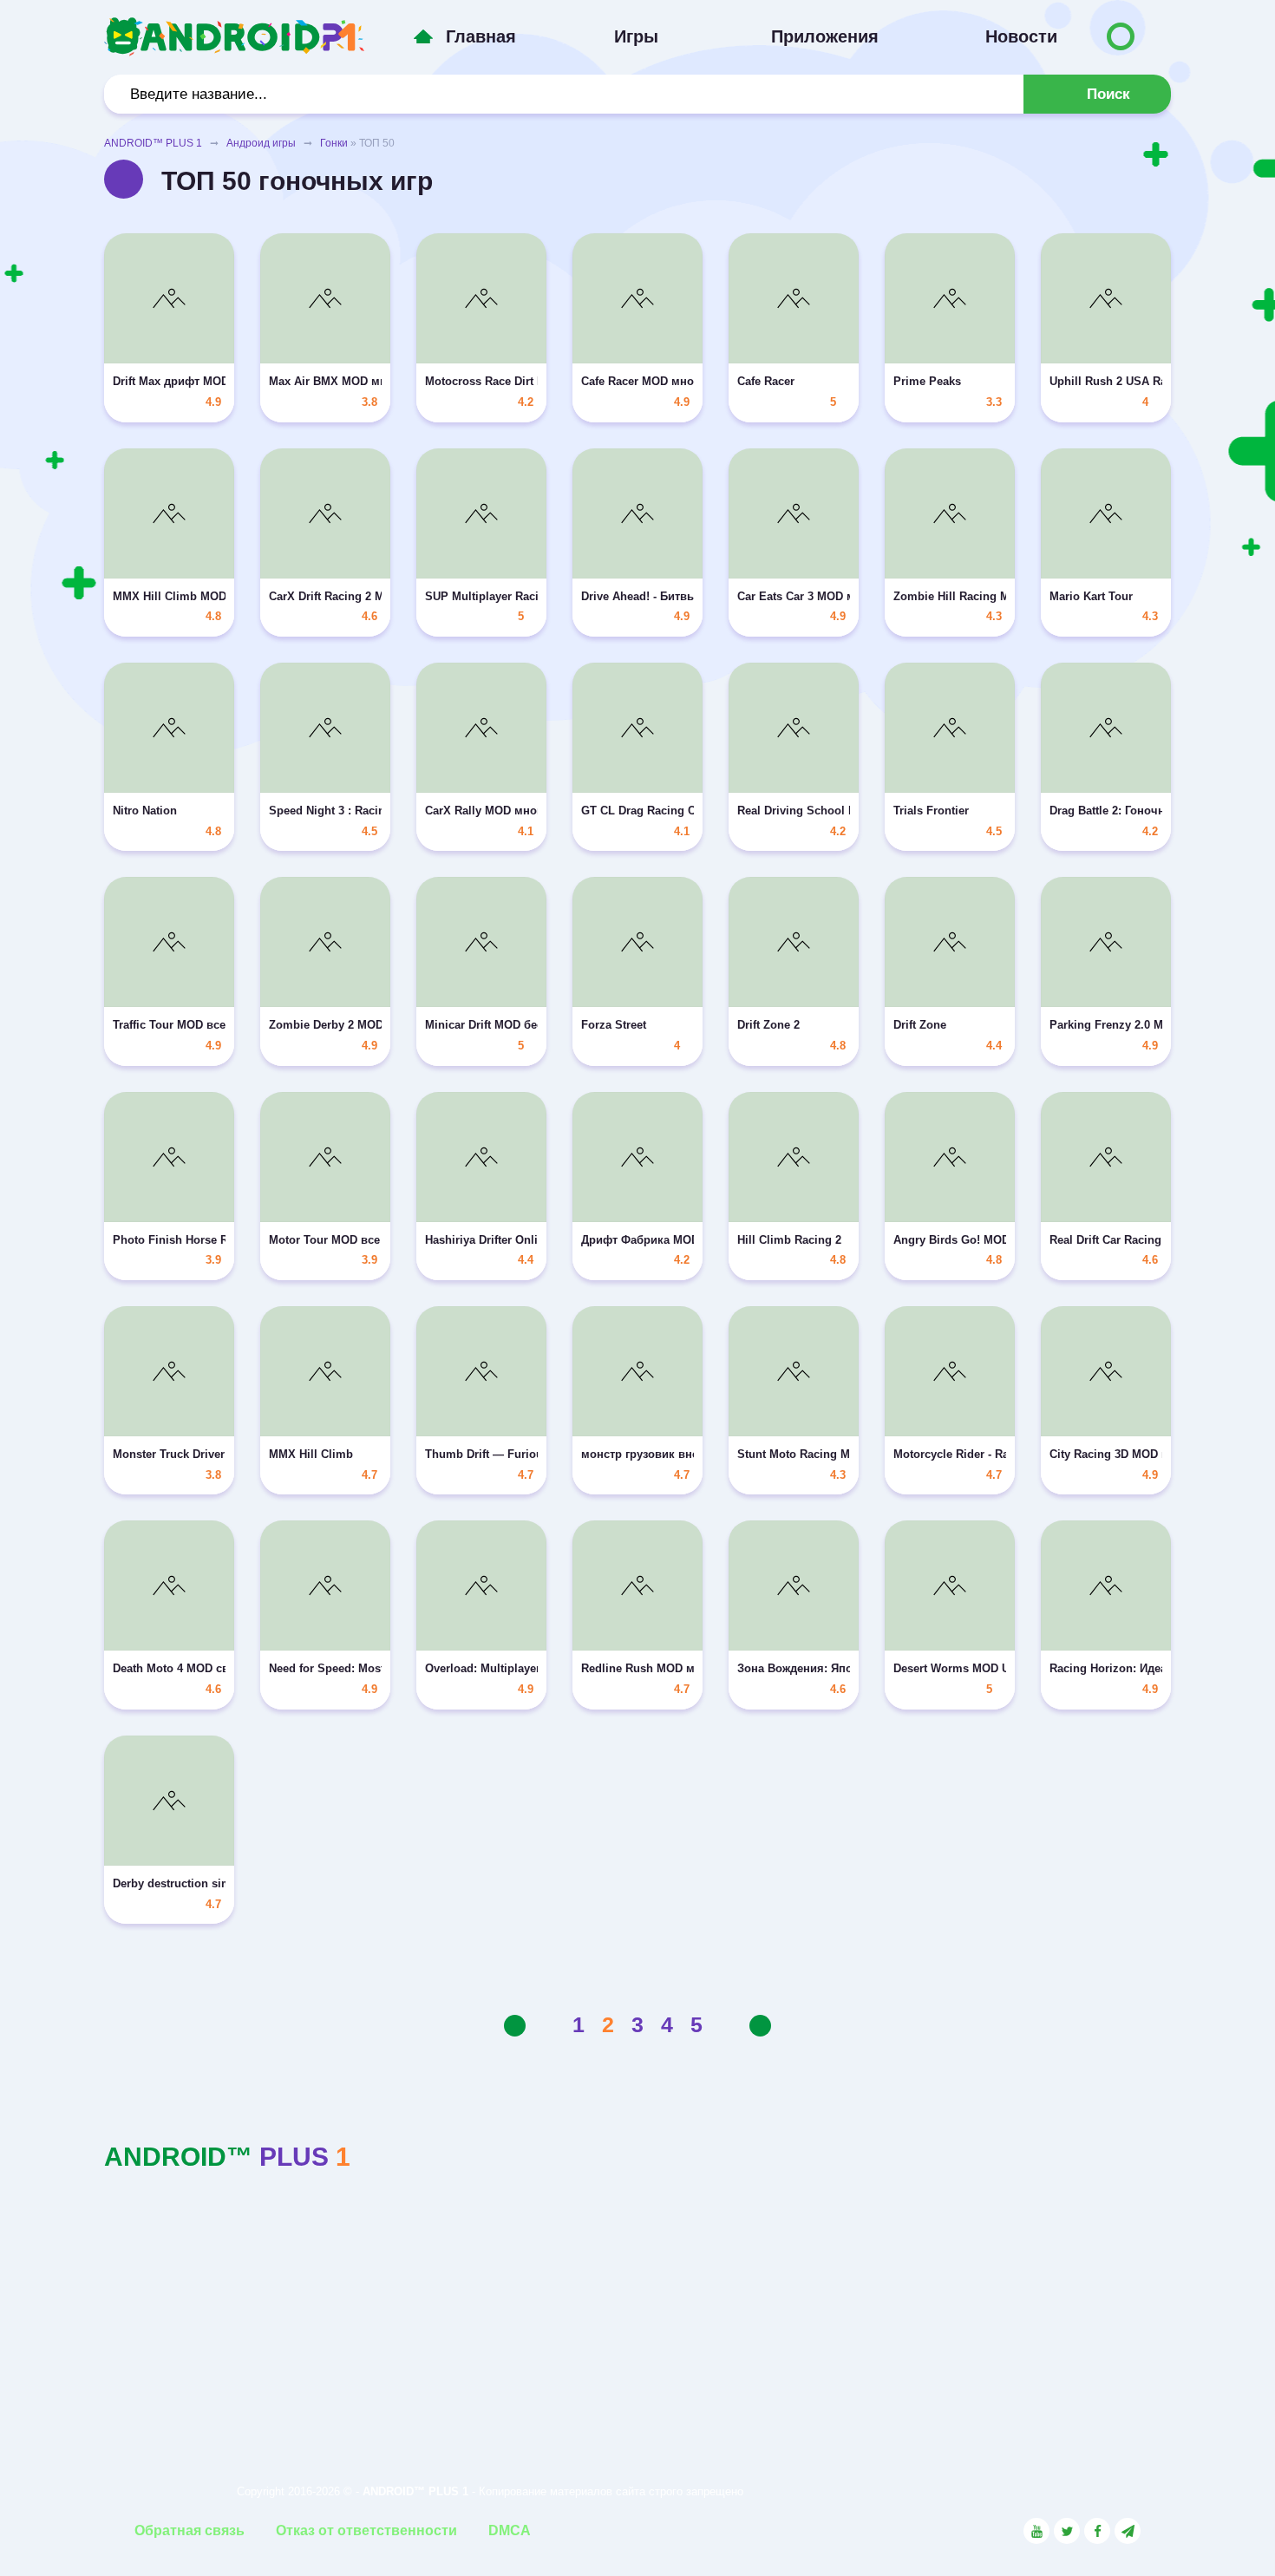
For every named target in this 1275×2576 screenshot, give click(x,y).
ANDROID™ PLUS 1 (153, 143)
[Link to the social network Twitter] (1067, 2531)
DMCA (510, 2530)
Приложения (825, 36)
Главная (481, 36)
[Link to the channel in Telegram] (1128, 2531)
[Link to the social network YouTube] (1036, 2531)
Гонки (334, 143)
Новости (1021, 36)
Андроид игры (261, 143)
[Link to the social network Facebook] (1097, 2531)
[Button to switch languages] (1121, 36)
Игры (636, 36)
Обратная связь (190, 2530)
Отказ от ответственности (366, 2530)
